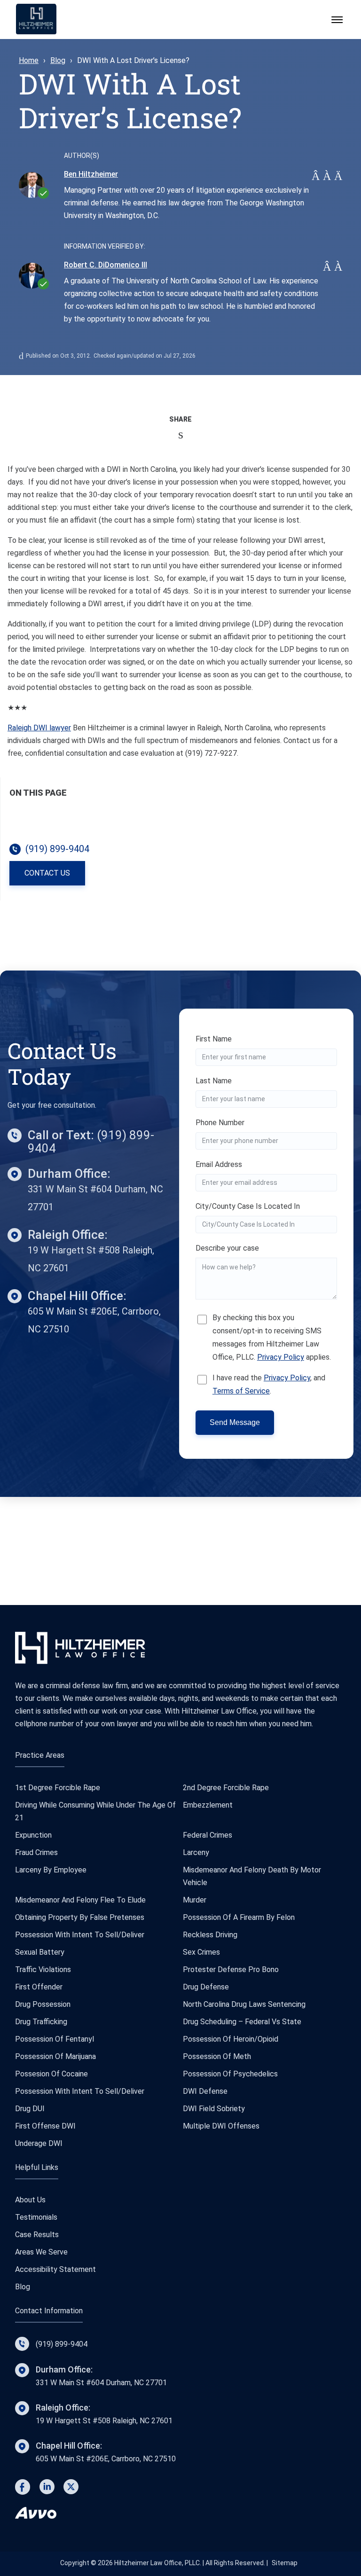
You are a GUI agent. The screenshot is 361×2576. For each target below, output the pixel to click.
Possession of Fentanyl (55, 2039)
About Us (30, 2200)
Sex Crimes (201, 1952)
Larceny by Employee (51, 1870)
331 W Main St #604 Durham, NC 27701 (101, 2376)
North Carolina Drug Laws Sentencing (244, 2004)
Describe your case (227, 1248)
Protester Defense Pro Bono (231, 1969)
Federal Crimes (208, 1835)
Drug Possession (43, 2004)
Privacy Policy (281, 1357)
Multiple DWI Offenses (221, 2126)
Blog (58, 60)
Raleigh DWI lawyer (39, 728)
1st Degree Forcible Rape (58, 1788)
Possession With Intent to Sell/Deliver (80, 1935)
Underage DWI (39, 2143)
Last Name (214, 1081)
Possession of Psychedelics (230, 2074)
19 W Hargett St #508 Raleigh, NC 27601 (104, 2414)
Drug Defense (206, 1987)
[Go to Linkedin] (47, 2489)
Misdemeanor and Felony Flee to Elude (80, 1900)
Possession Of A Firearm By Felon (239, 1917)
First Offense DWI (45, 2126)
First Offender (39, 1987)
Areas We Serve (41, 2252)
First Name (214, 1039)
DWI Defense (205, 2091)
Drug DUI (30, 2109)
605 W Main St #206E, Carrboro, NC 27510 (106, 2452)
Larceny (196, 1852)
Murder (195, 1900)
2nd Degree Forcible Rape (226, 1788)
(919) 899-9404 (62, 2344)
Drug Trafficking (41, 2022)
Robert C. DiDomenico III (106, 265)
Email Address (219, 1164)
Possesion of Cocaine (51, 2074)
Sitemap (285, 2563)
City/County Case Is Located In (248, 1206)
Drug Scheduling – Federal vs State (242, 2022)
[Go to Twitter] (71, 2489)
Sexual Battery (40, 1952)
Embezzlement (208, 1805)
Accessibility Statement (55, 2269)
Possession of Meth (217, 2056)
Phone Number (220, 1123)
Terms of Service (241, 1391)
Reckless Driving (210, 1935)
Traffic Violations (43, 1969)
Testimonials (36, 2217)
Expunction (33, 1835)
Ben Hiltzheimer (91, 174)
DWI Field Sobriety (214, 2109)
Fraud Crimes (36, 1852)
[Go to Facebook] (23, 2489)
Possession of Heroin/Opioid (231, 2039)
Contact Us (47, 873)
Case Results (37, 2235)
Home (29, 60)
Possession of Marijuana (55, 2056)
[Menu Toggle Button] (337, 20)
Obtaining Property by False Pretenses (80, 1917)
